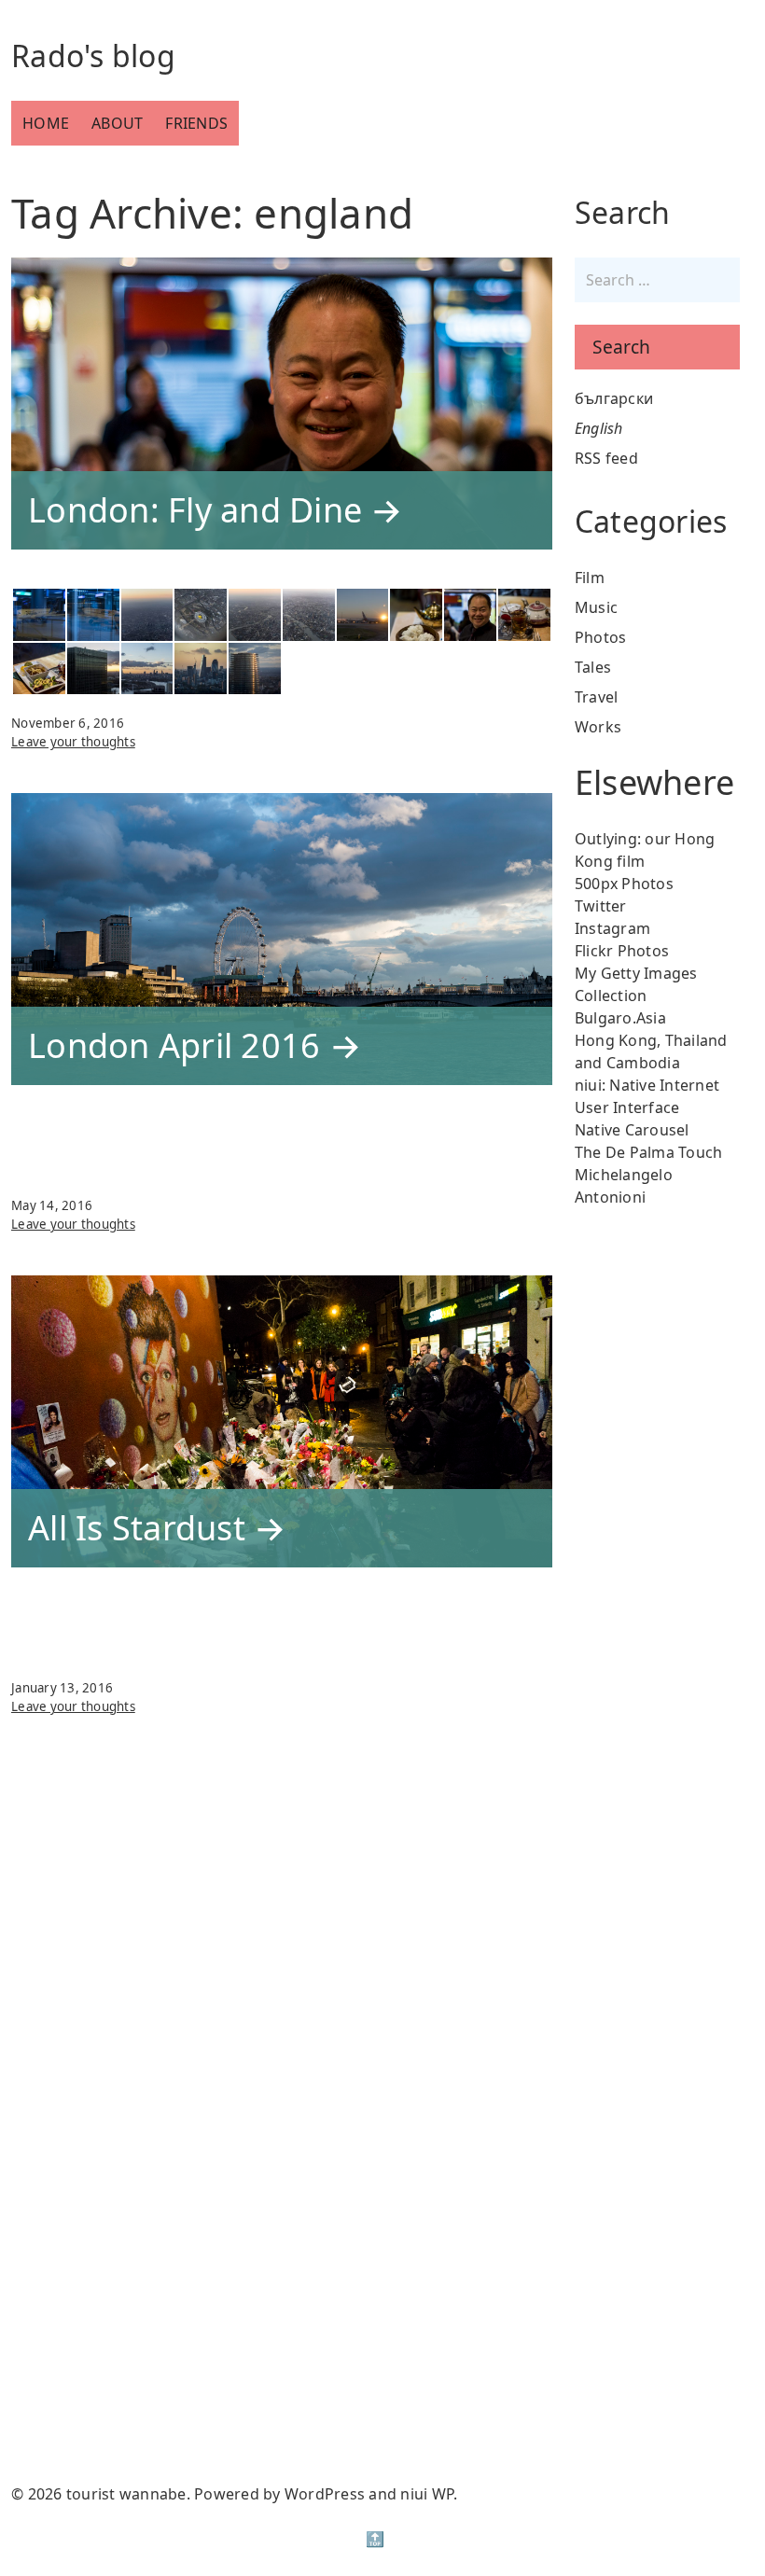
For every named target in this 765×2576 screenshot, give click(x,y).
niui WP (427, 2494)
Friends (196, 123)
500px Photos (624, 884)
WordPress (325, 2494)
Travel (597, 697)
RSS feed (606, 458)
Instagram (612, 928)
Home (46, 123)
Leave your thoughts (73, 933)
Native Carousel (632, 1130)
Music (596, 607)
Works (598, 727)
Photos (601, 637)
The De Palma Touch (649, 1152)
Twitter (601, 906)
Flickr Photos (622, 951)
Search (621, 347)
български (614, 398)
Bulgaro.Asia (620, 1018)
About (117, 123)
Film (590, 578)
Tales (593, 667)
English (599, 428)
